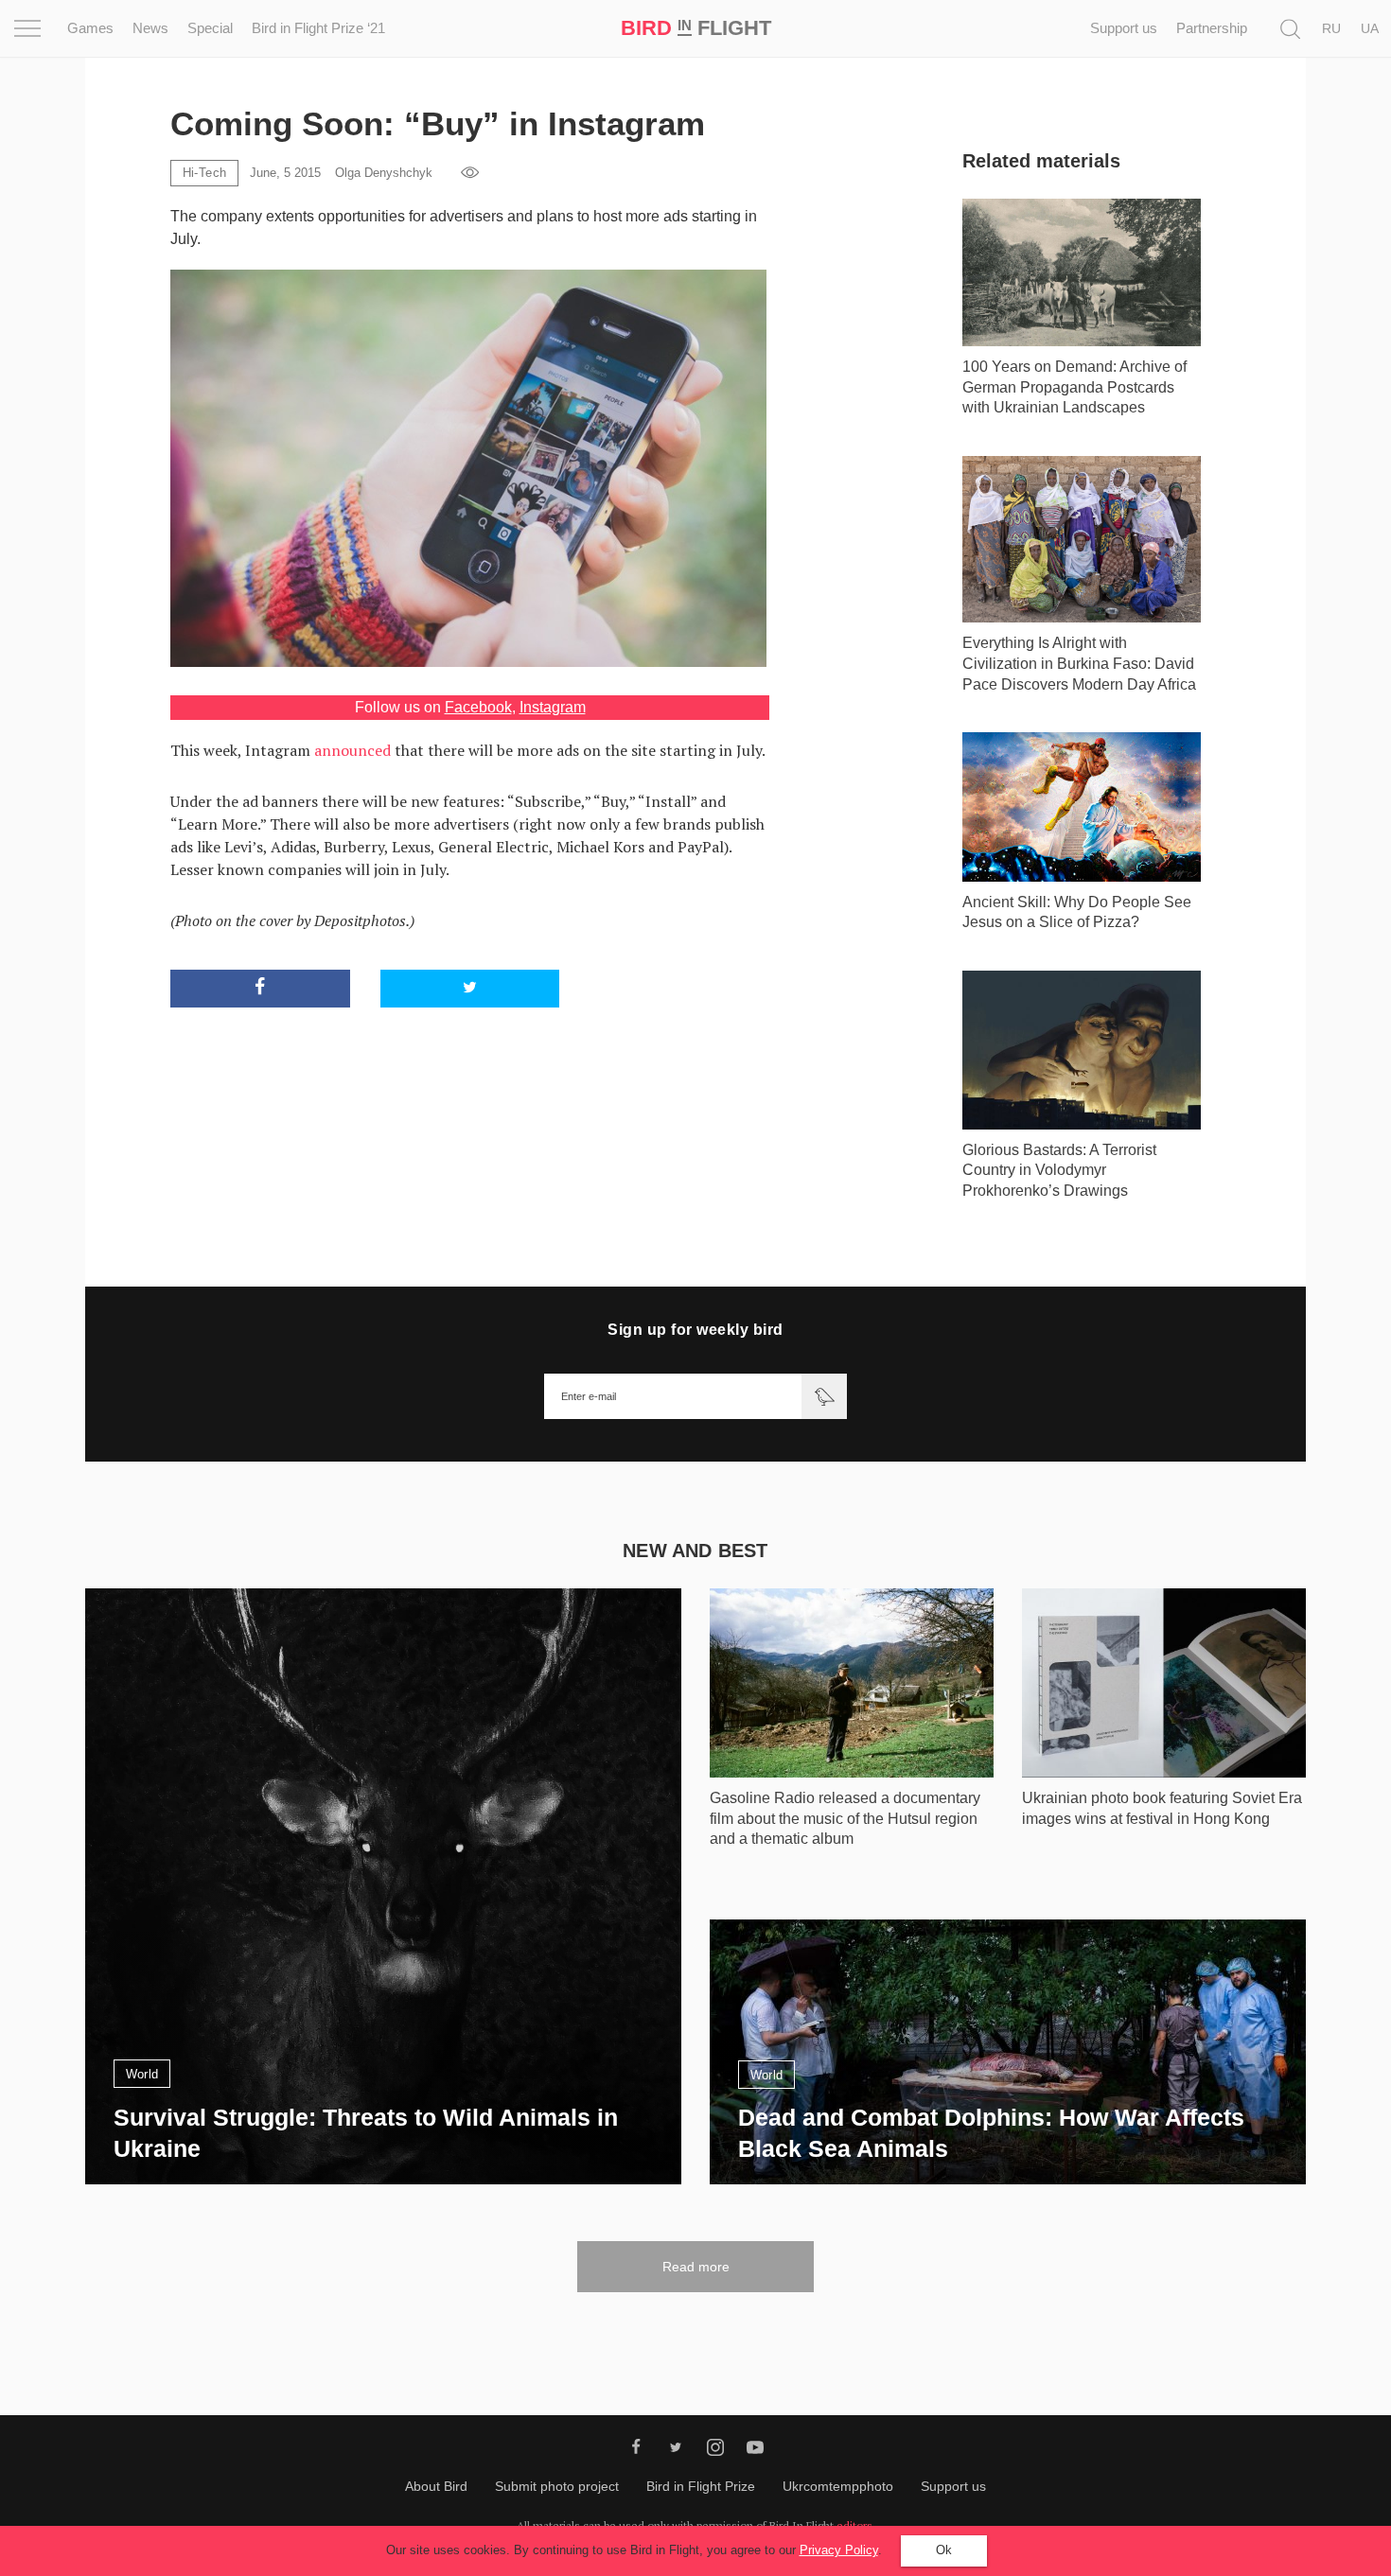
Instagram (553, 707)
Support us (1124, 28)
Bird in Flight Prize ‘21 (318, 28)
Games (90, 28)
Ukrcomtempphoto (838, 2486)
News (150, 28)
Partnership (1212, 28)
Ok (944, 2550)
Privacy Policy (839, 2550)
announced (352, 750)
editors (854, 2525)
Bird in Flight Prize (701, 2486)
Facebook (478, 707)
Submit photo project (557, 2486)
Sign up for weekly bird (695, 1330)
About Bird (436, 2486)
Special (210, 28)
